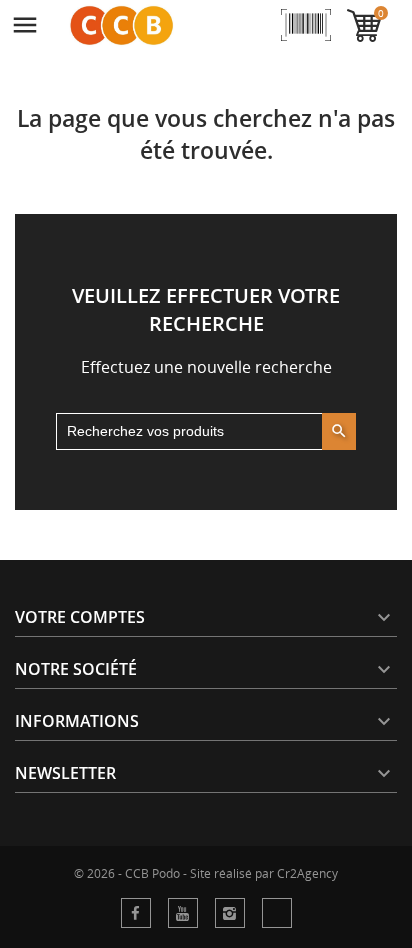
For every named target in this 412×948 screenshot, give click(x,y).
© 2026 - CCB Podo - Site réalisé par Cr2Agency (206, 874)
